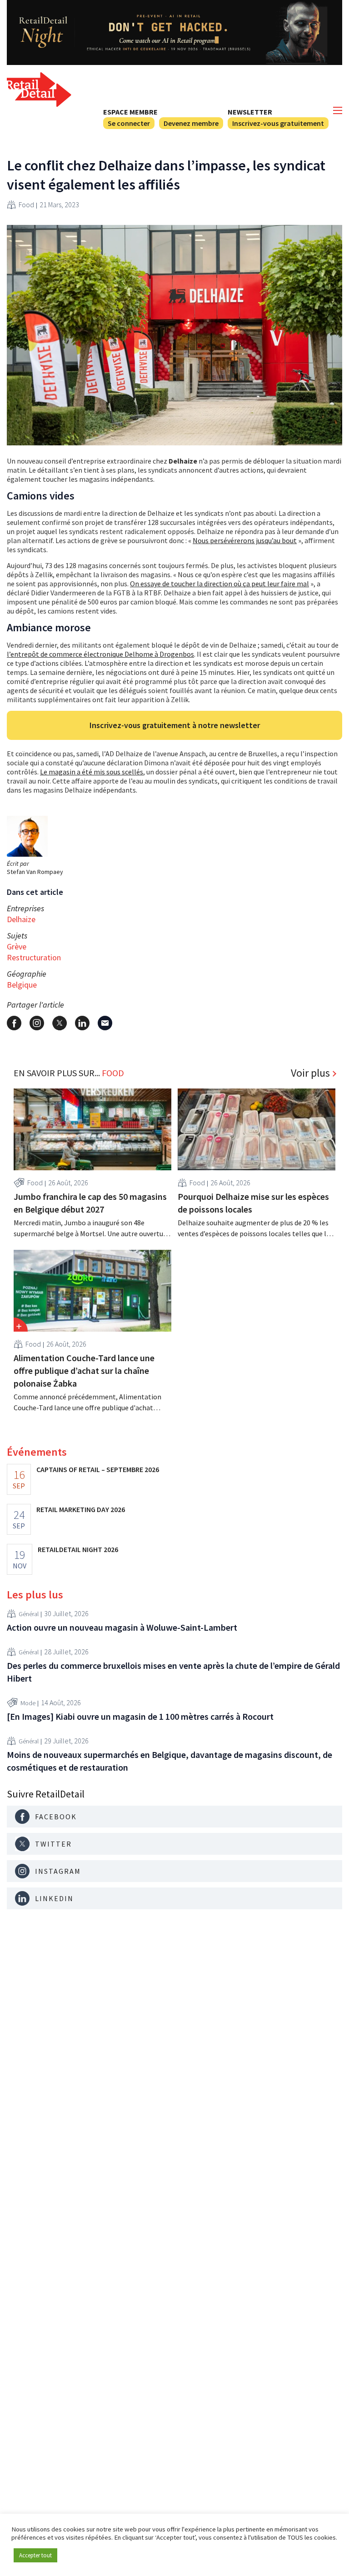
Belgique (22, 985)
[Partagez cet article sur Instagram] (37, 1023)
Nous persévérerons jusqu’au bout (245, 540)
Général (29, 1614)
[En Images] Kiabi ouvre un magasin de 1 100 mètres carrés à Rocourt (140, 1716)
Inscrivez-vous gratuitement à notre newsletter (175, 725)
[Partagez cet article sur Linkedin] (82, 1023)
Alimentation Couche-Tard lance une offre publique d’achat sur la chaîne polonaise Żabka (84, 1370)
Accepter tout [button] (35, 2555)
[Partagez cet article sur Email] (105, 1023)
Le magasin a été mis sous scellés (92, 772)
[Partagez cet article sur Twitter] (60, 1023)
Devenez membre (191, 123)
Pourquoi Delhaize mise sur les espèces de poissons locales (253, 1203)
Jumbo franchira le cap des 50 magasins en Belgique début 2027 (90, 1203)
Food (26, 205)
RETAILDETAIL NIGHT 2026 (78, 1549)
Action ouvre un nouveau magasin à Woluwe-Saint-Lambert (122, 1627)
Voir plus (310, 1073)
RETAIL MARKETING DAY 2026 (81, 1509)
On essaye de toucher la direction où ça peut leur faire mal (219, 584)
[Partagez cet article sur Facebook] (14, 1023)
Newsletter (250, 112)
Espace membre (130, 112)
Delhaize (21, 919)
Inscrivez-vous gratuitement (278, 123)
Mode (28, 1703)
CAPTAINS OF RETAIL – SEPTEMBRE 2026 (98, 1469)
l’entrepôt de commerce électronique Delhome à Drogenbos (100, 654)
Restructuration (34, 957)
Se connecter (129, 123)
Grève (17, 946)
